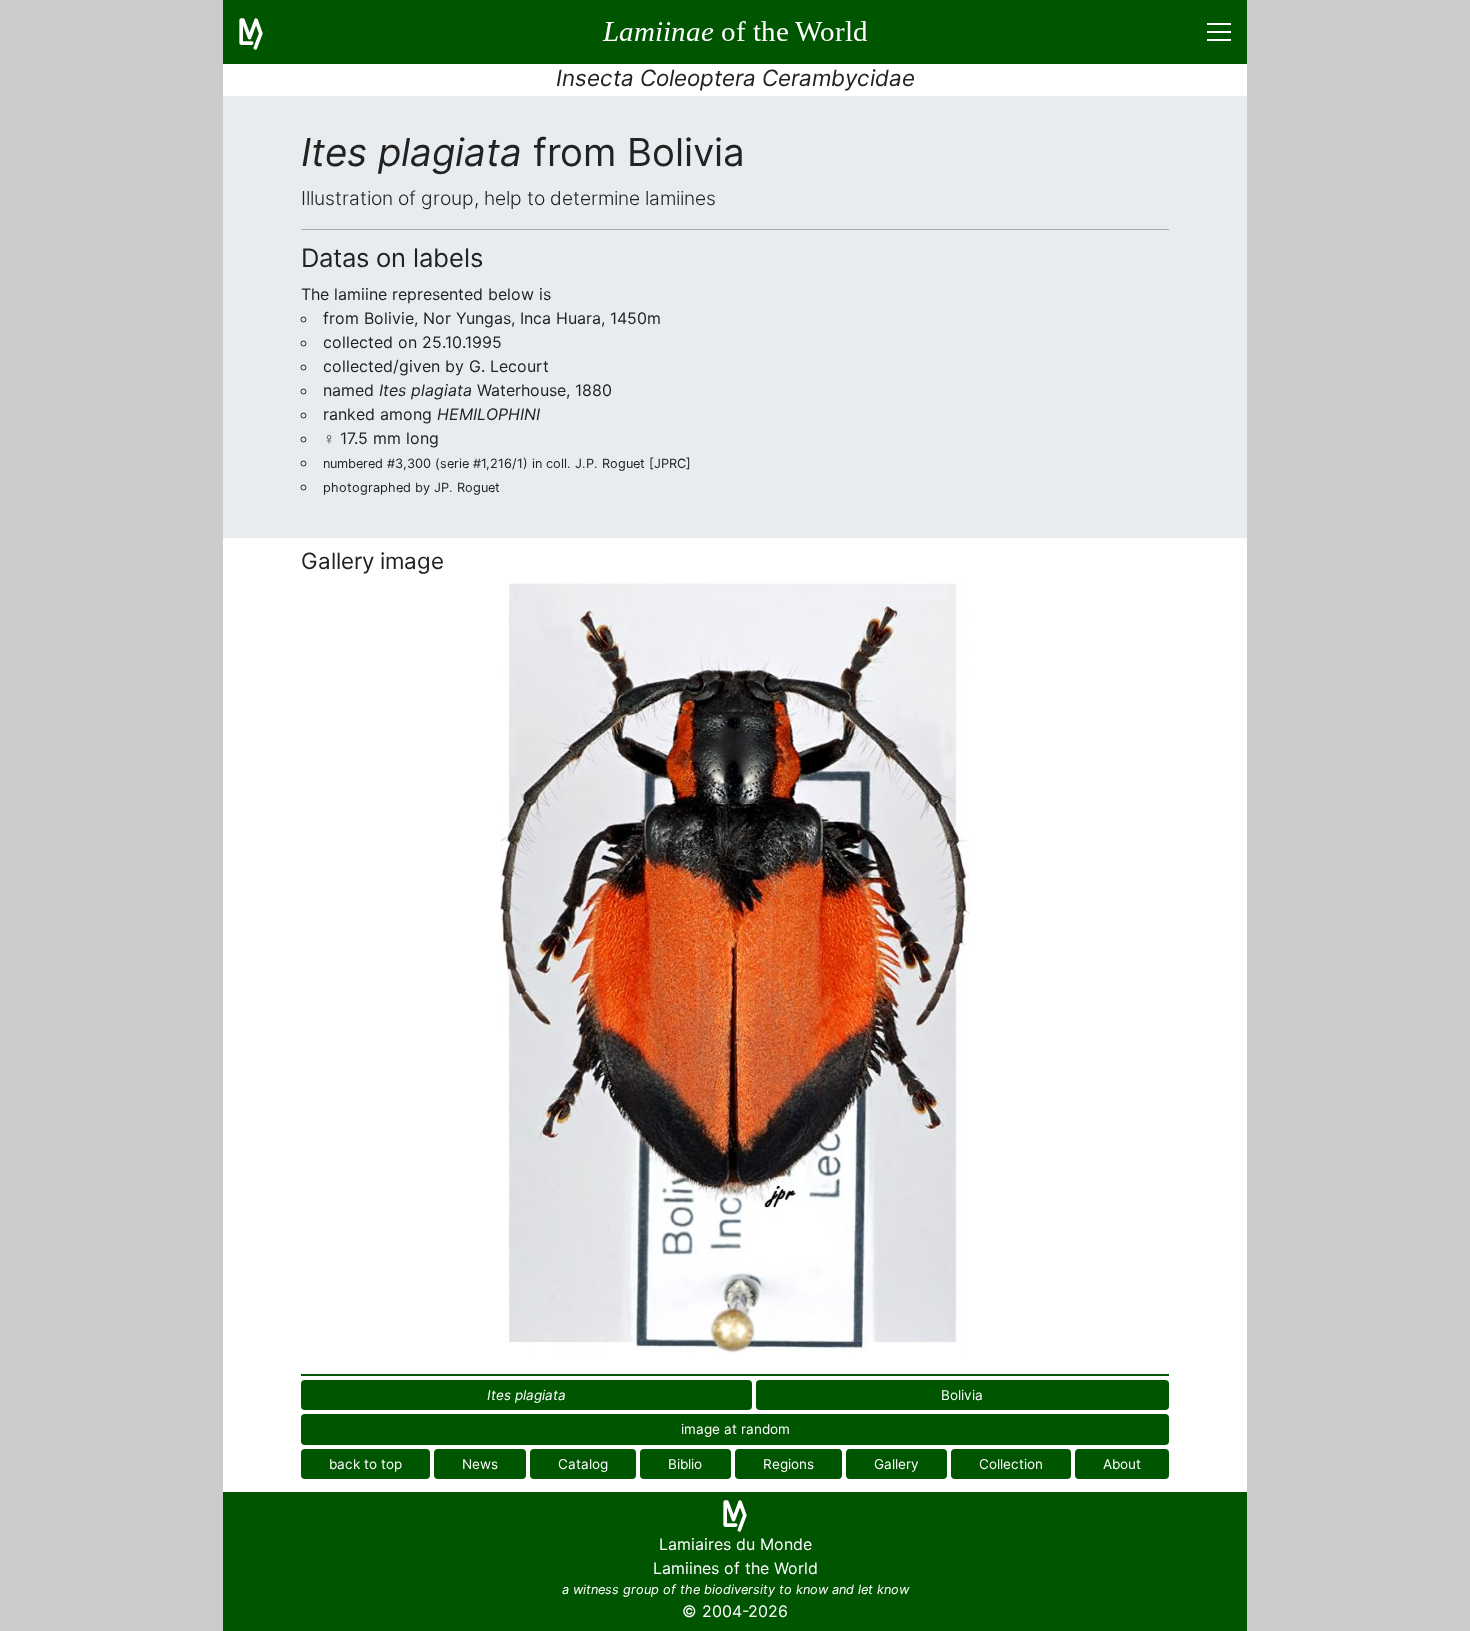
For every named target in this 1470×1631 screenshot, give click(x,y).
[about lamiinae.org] (263, 32)
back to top (365, 1464)
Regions (788, 1464)
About (1122, 1464)
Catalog (583, 1464)
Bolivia (962, 1395)
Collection (1011, 1464)
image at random (735, 1429)
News (480, 1464)
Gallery (896, 1464)
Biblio (685, 1464)
